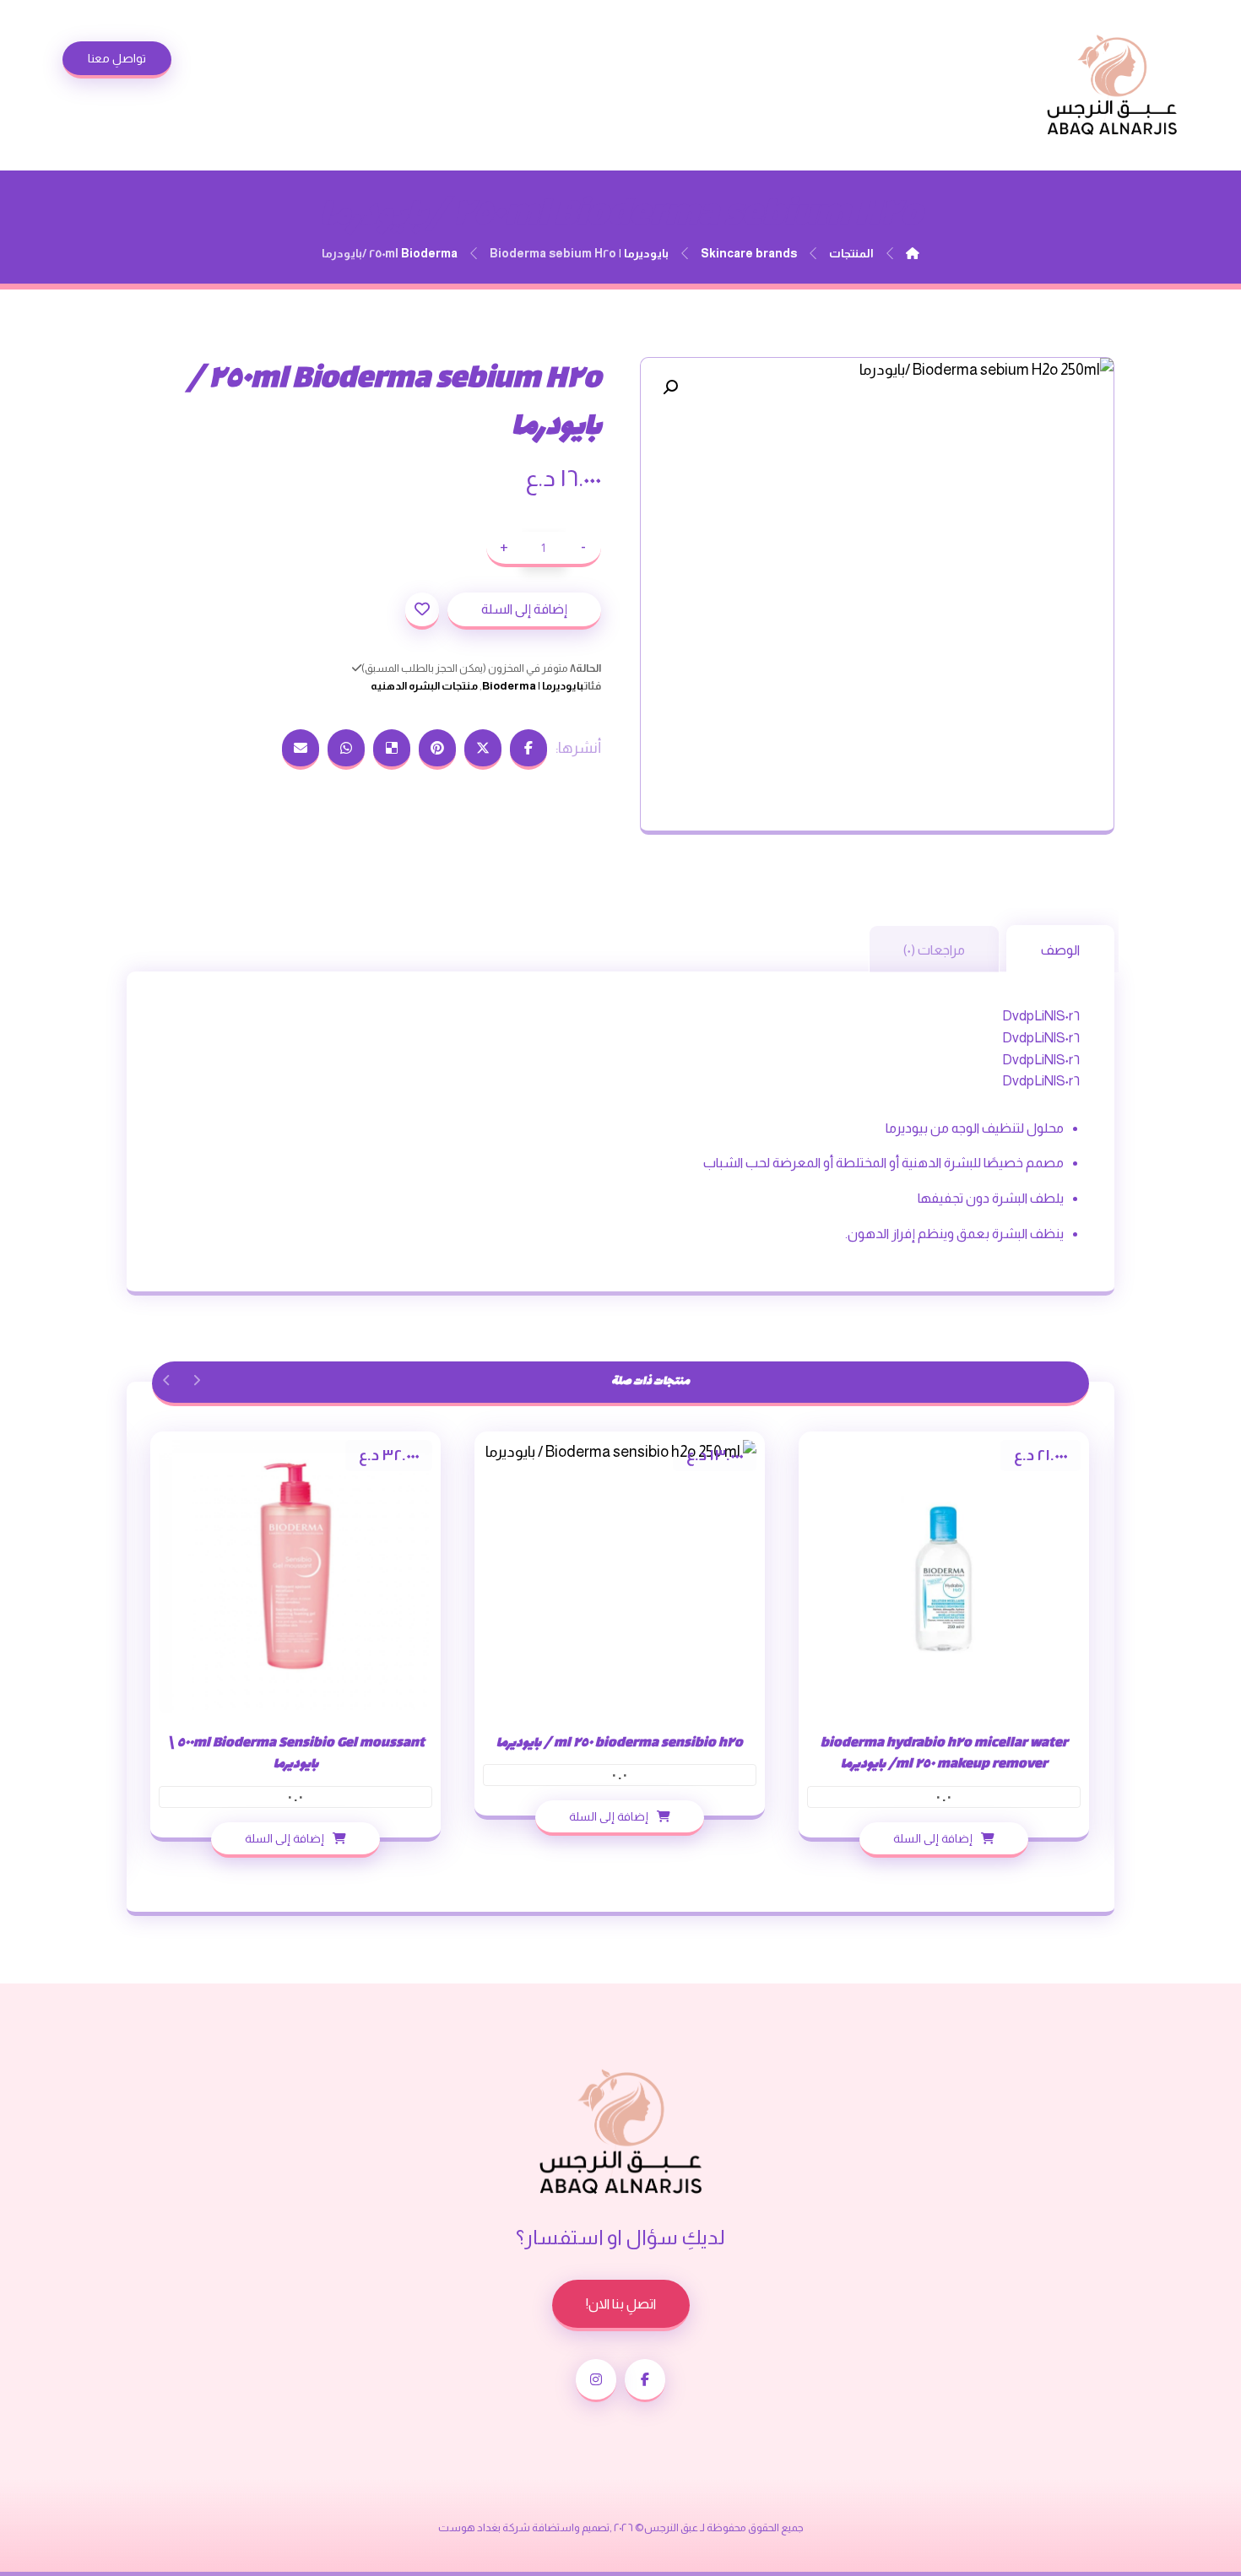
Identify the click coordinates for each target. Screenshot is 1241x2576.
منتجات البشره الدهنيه (424, 686)
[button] (670, 387)
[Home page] (913, 253)
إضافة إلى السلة (524, 609)
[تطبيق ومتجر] (1112, 85)
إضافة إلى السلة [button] (933, 1837)
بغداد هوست (469, 2527)
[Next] (167, 1380)
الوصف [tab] (1060, 950)
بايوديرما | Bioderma (533, 686)
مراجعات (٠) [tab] (934, 950)
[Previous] (196, 1380)
